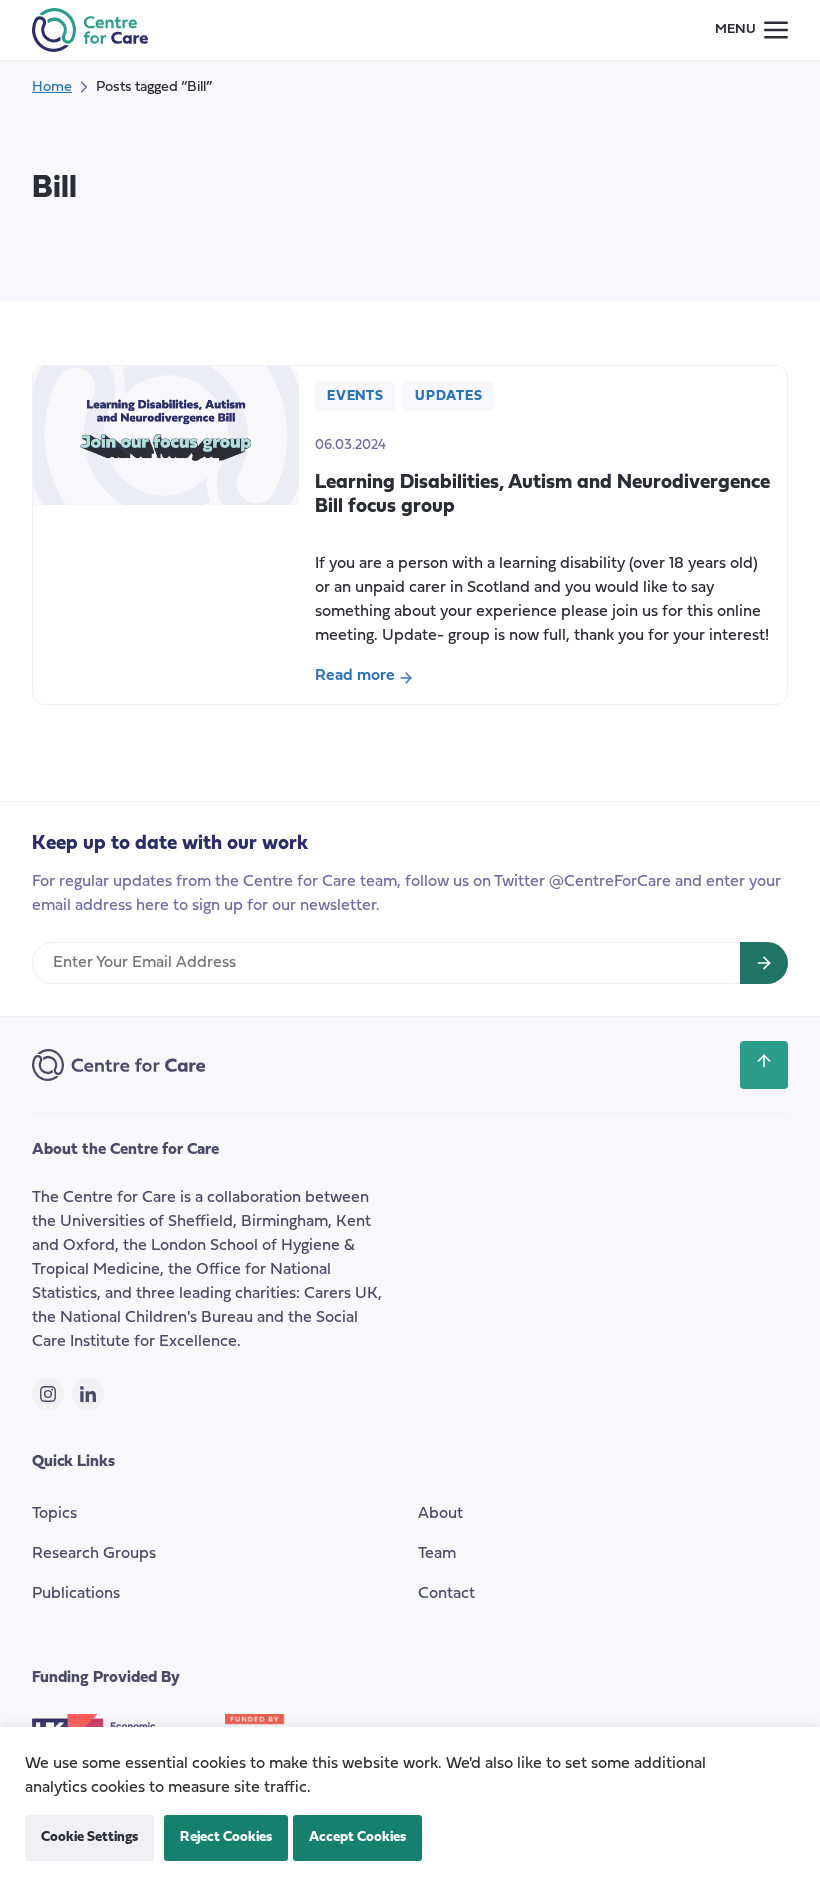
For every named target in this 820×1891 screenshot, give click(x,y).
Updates (448, 396)
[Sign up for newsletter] (764, 963)
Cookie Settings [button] (89, 1837)
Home (52, 87)
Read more (377, 678)
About (440, 1514)
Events (355, 396)
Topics (54, 1514)
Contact (446, 1594)
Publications (76, 1594)
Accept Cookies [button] (357, 1837)
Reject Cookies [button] (226, 1837)
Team (437, 1554)
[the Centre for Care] (90, 30)
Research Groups (94, 1554)
